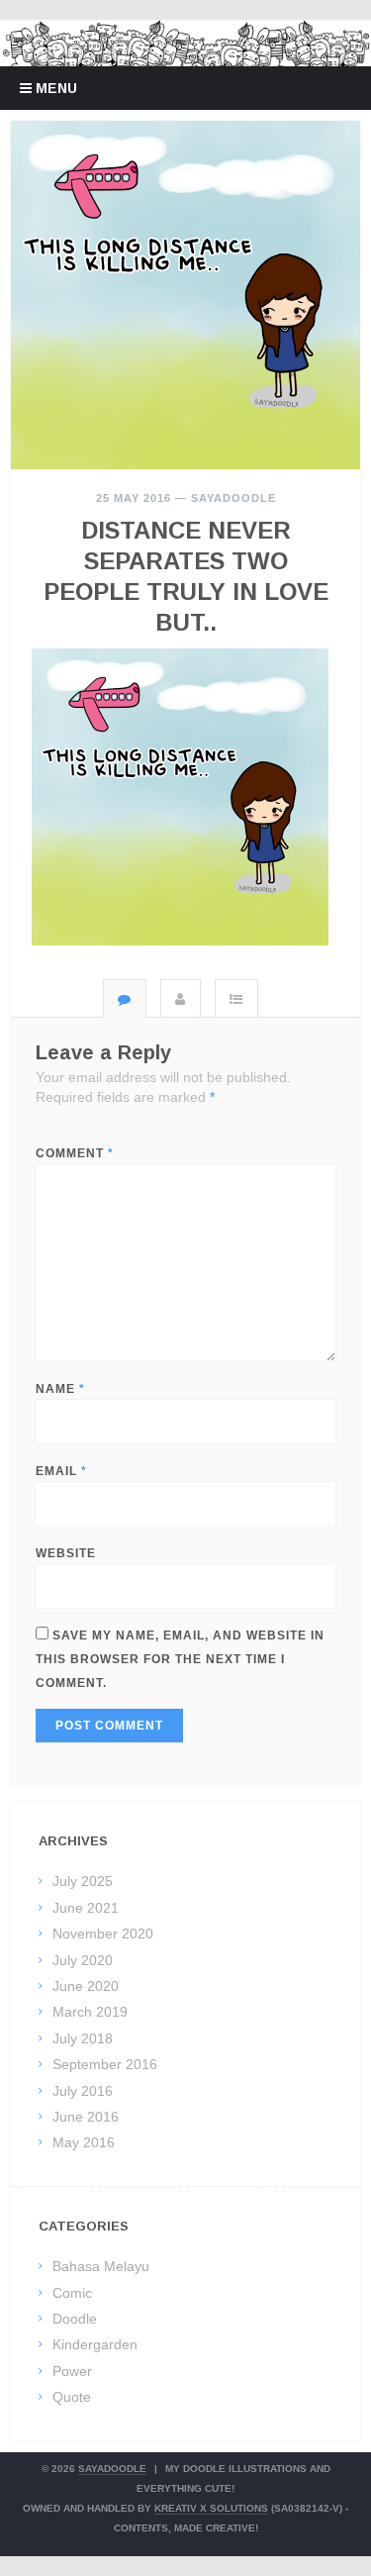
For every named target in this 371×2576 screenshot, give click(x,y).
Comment (75, 1153)
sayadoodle (233, 498)
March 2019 (90, 2012)
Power (72, 2371)
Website (66, 1553)
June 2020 (86, 1986)
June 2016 (86, 2117)
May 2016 (84, 2142)
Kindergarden (95, 2344)
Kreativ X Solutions (211, 2508)
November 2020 (103, 1933)
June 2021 (86, 1908)
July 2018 (83, 2038)
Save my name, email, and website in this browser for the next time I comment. (180, 1659)
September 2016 (105, 2064)
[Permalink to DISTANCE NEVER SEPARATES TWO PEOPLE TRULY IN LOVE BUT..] (185, 296)
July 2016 (83, 2091)
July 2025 (83, 1881)
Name (60, 1389)
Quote (72, 2397)
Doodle (75, 2319)
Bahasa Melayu (101, 2266)
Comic (72, 2293)
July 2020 (83, 1960)
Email (61, 1471)
